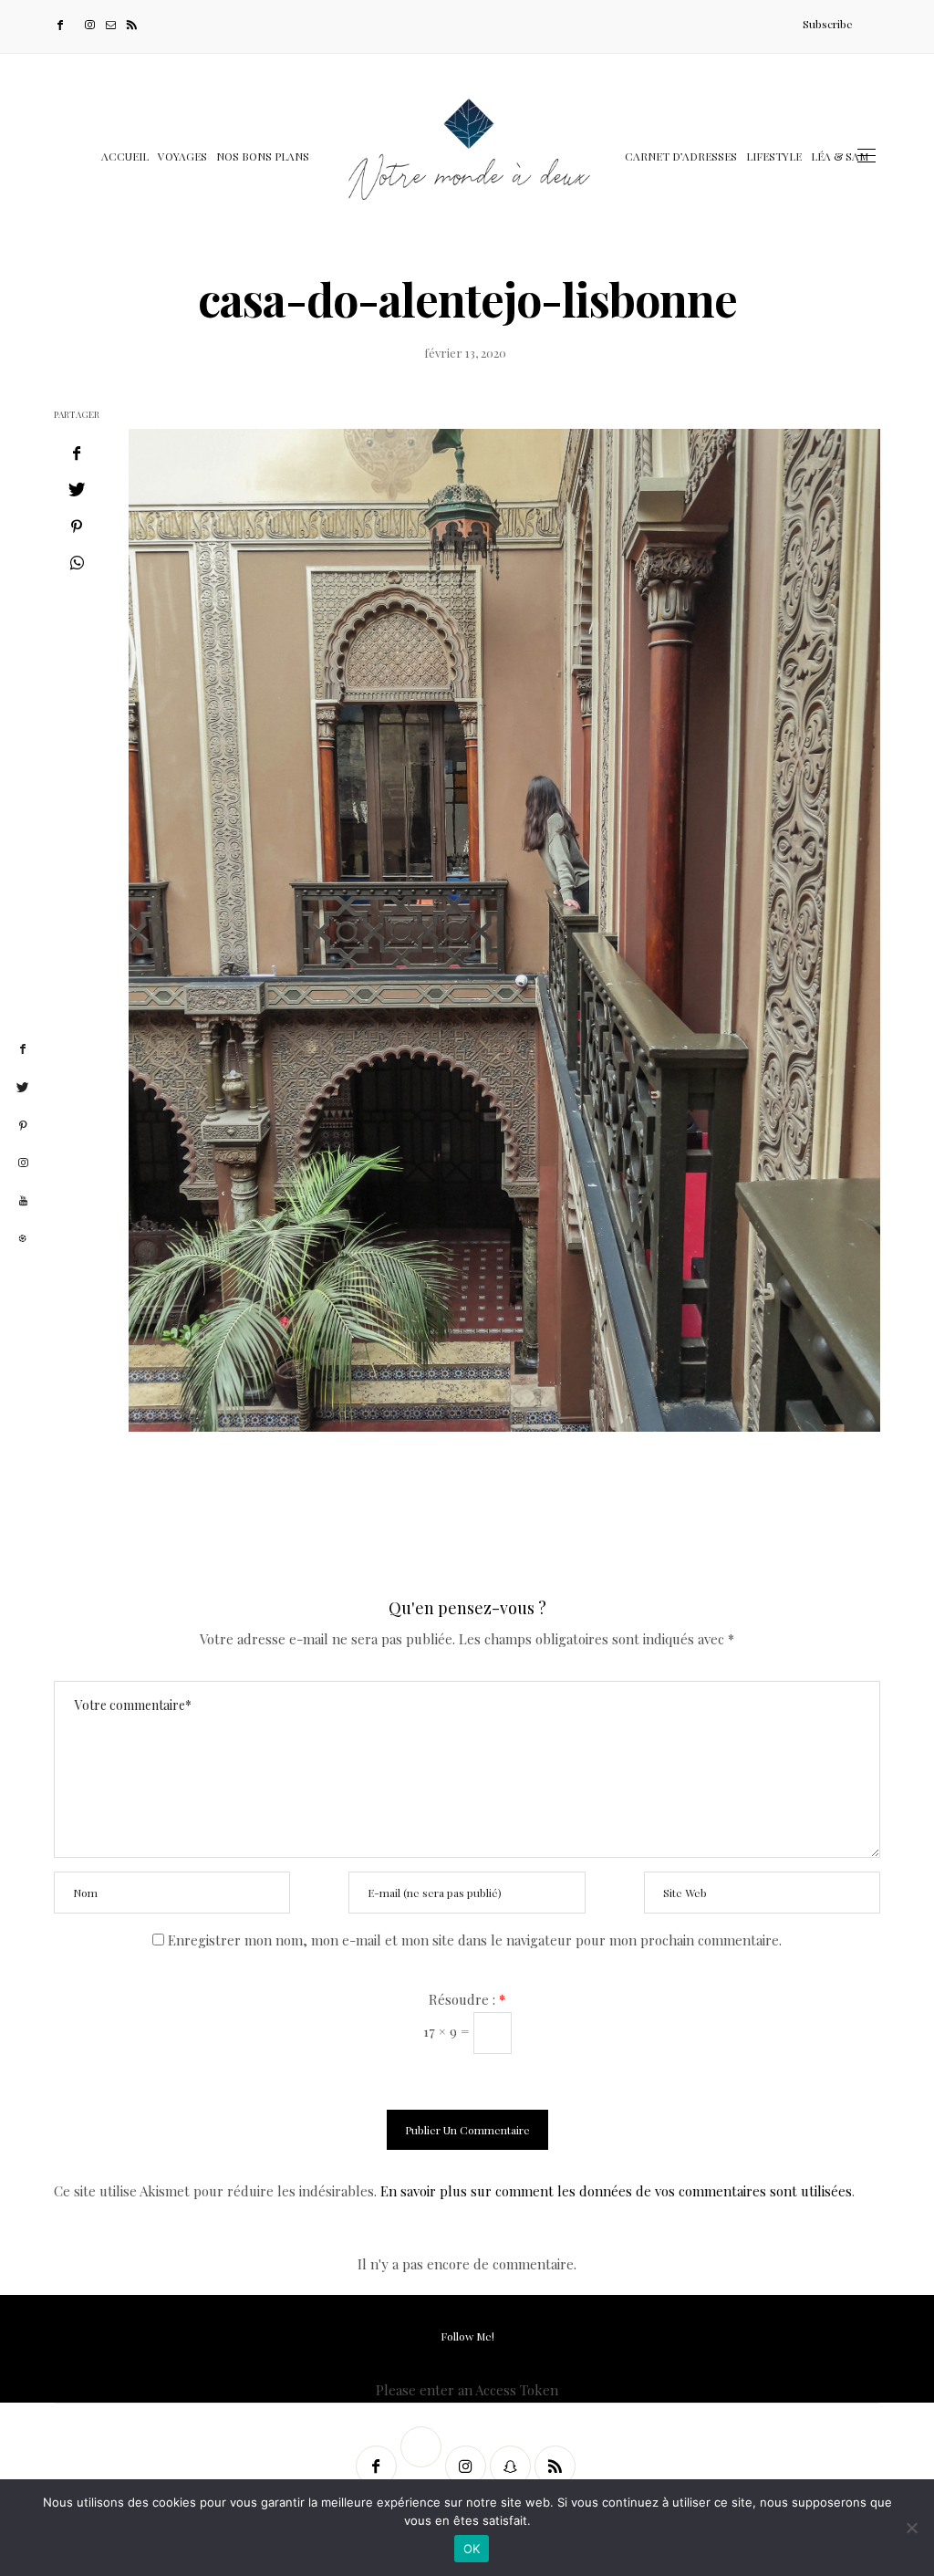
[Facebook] (62, 24)
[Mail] (113, 24)
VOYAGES (182, 156)
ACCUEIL (125, 156)
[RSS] (134, 24)
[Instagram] (92, 24)
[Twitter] (76, 24)
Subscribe (828, 24)
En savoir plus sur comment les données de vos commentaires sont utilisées (616, 2191)
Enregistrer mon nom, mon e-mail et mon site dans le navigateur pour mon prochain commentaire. (475, 1940)
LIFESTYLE (774, 156)
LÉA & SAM (840, 156)
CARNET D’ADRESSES (681, 156)
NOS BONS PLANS (263, 156)
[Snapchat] (512, 2466)
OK (472, 2549)
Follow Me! (467, 2336)
